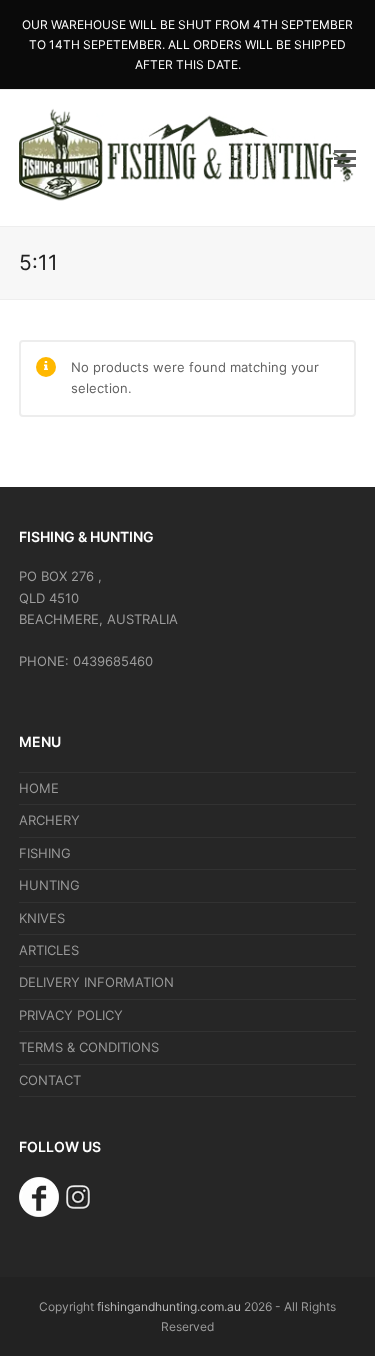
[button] (345, 158)
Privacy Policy (71, 1015)
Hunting (49, 885)
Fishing (45, 853)
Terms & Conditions (89, 1047)
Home (39, 788)
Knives (42, 918)
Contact (50, 1080)
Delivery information (96, 982)
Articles (49, 950)
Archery (49, 820)
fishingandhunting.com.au (169, 1306)
